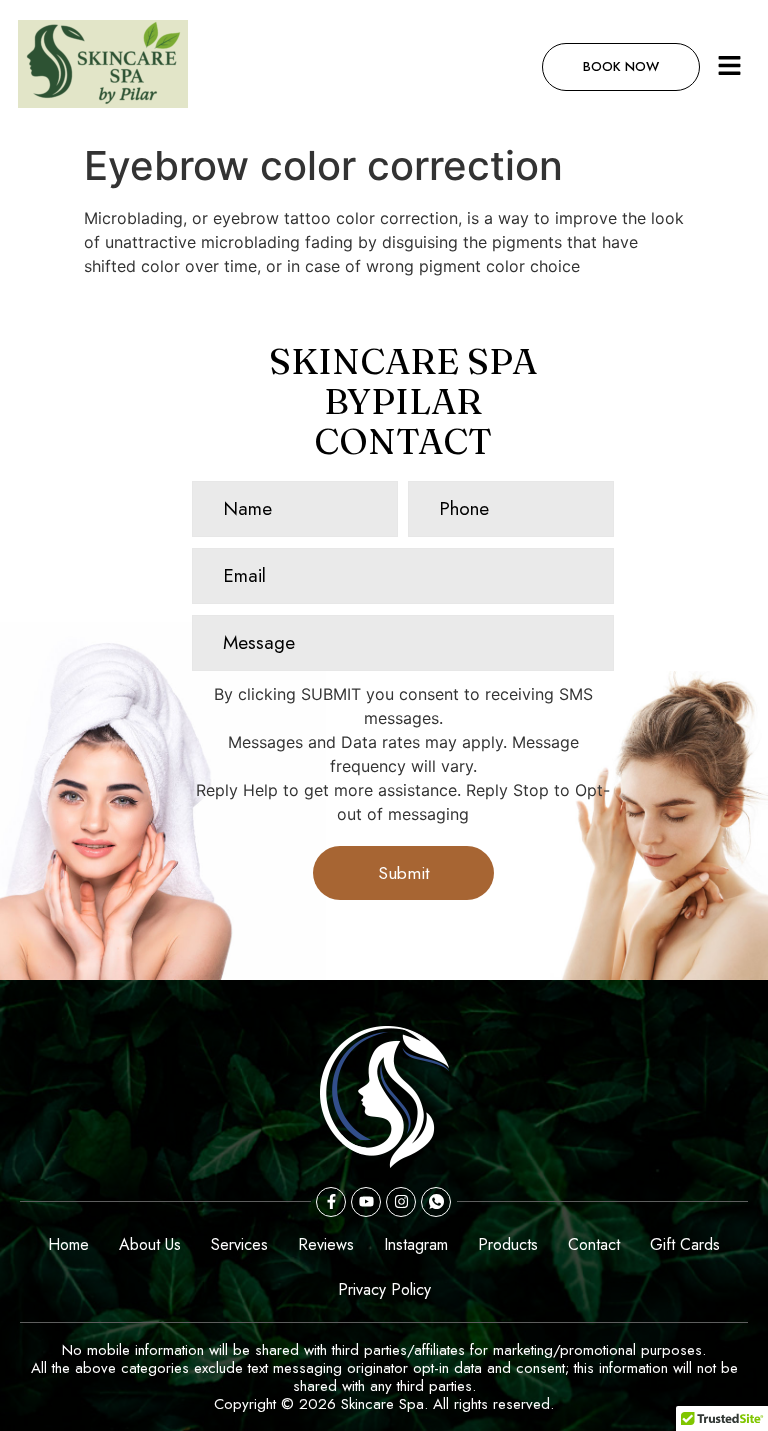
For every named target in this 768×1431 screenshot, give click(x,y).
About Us (150, 1244)
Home (68, 1244)
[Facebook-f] (331, 1202)
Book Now (621, 66)
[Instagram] (401, 1202)
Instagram (416, 1244)
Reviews (326, 1244)
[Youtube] (366, 1202)
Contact (594, 1244)
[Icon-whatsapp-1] (436, 1202)
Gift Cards (685, 1244)
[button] (730, 66)
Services (239, 1244)
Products (508, 1244)
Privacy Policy (384, 1289)
